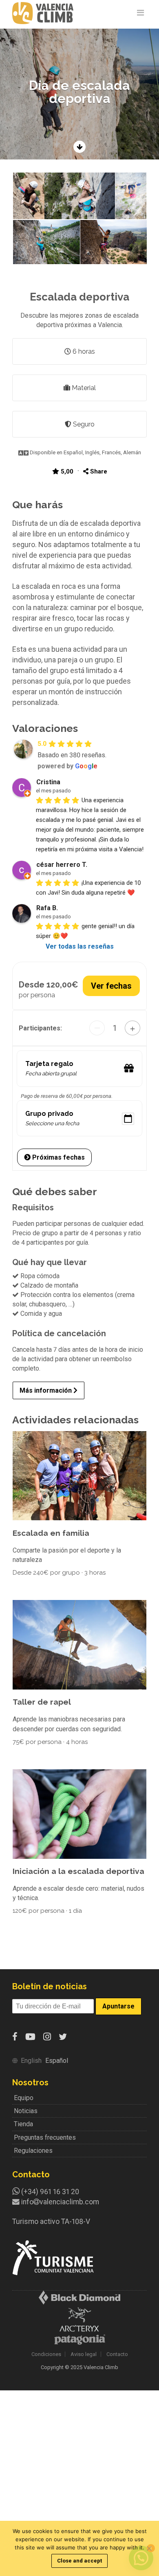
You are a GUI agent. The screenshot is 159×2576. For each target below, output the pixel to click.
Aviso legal (84, 2354)
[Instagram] (47, 2037)
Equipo (24, 2098)
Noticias (26, 2111)
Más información (46, 1390)
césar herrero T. (62, 865)
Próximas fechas (58, 1157)
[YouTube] (30, 2037)
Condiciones (46, 2354)
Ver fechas (111, 986)
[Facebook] (15, 2037)
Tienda (23, 2124)
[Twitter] (63, 2037)
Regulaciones (33, 2151)
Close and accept (79, 2561)
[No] (149, 2548)
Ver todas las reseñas (80, 946)
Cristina (48, 782)
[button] (28, 196)
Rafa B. (47, 908)
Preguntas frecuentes (45, 2137)
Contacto (117, 2354)
